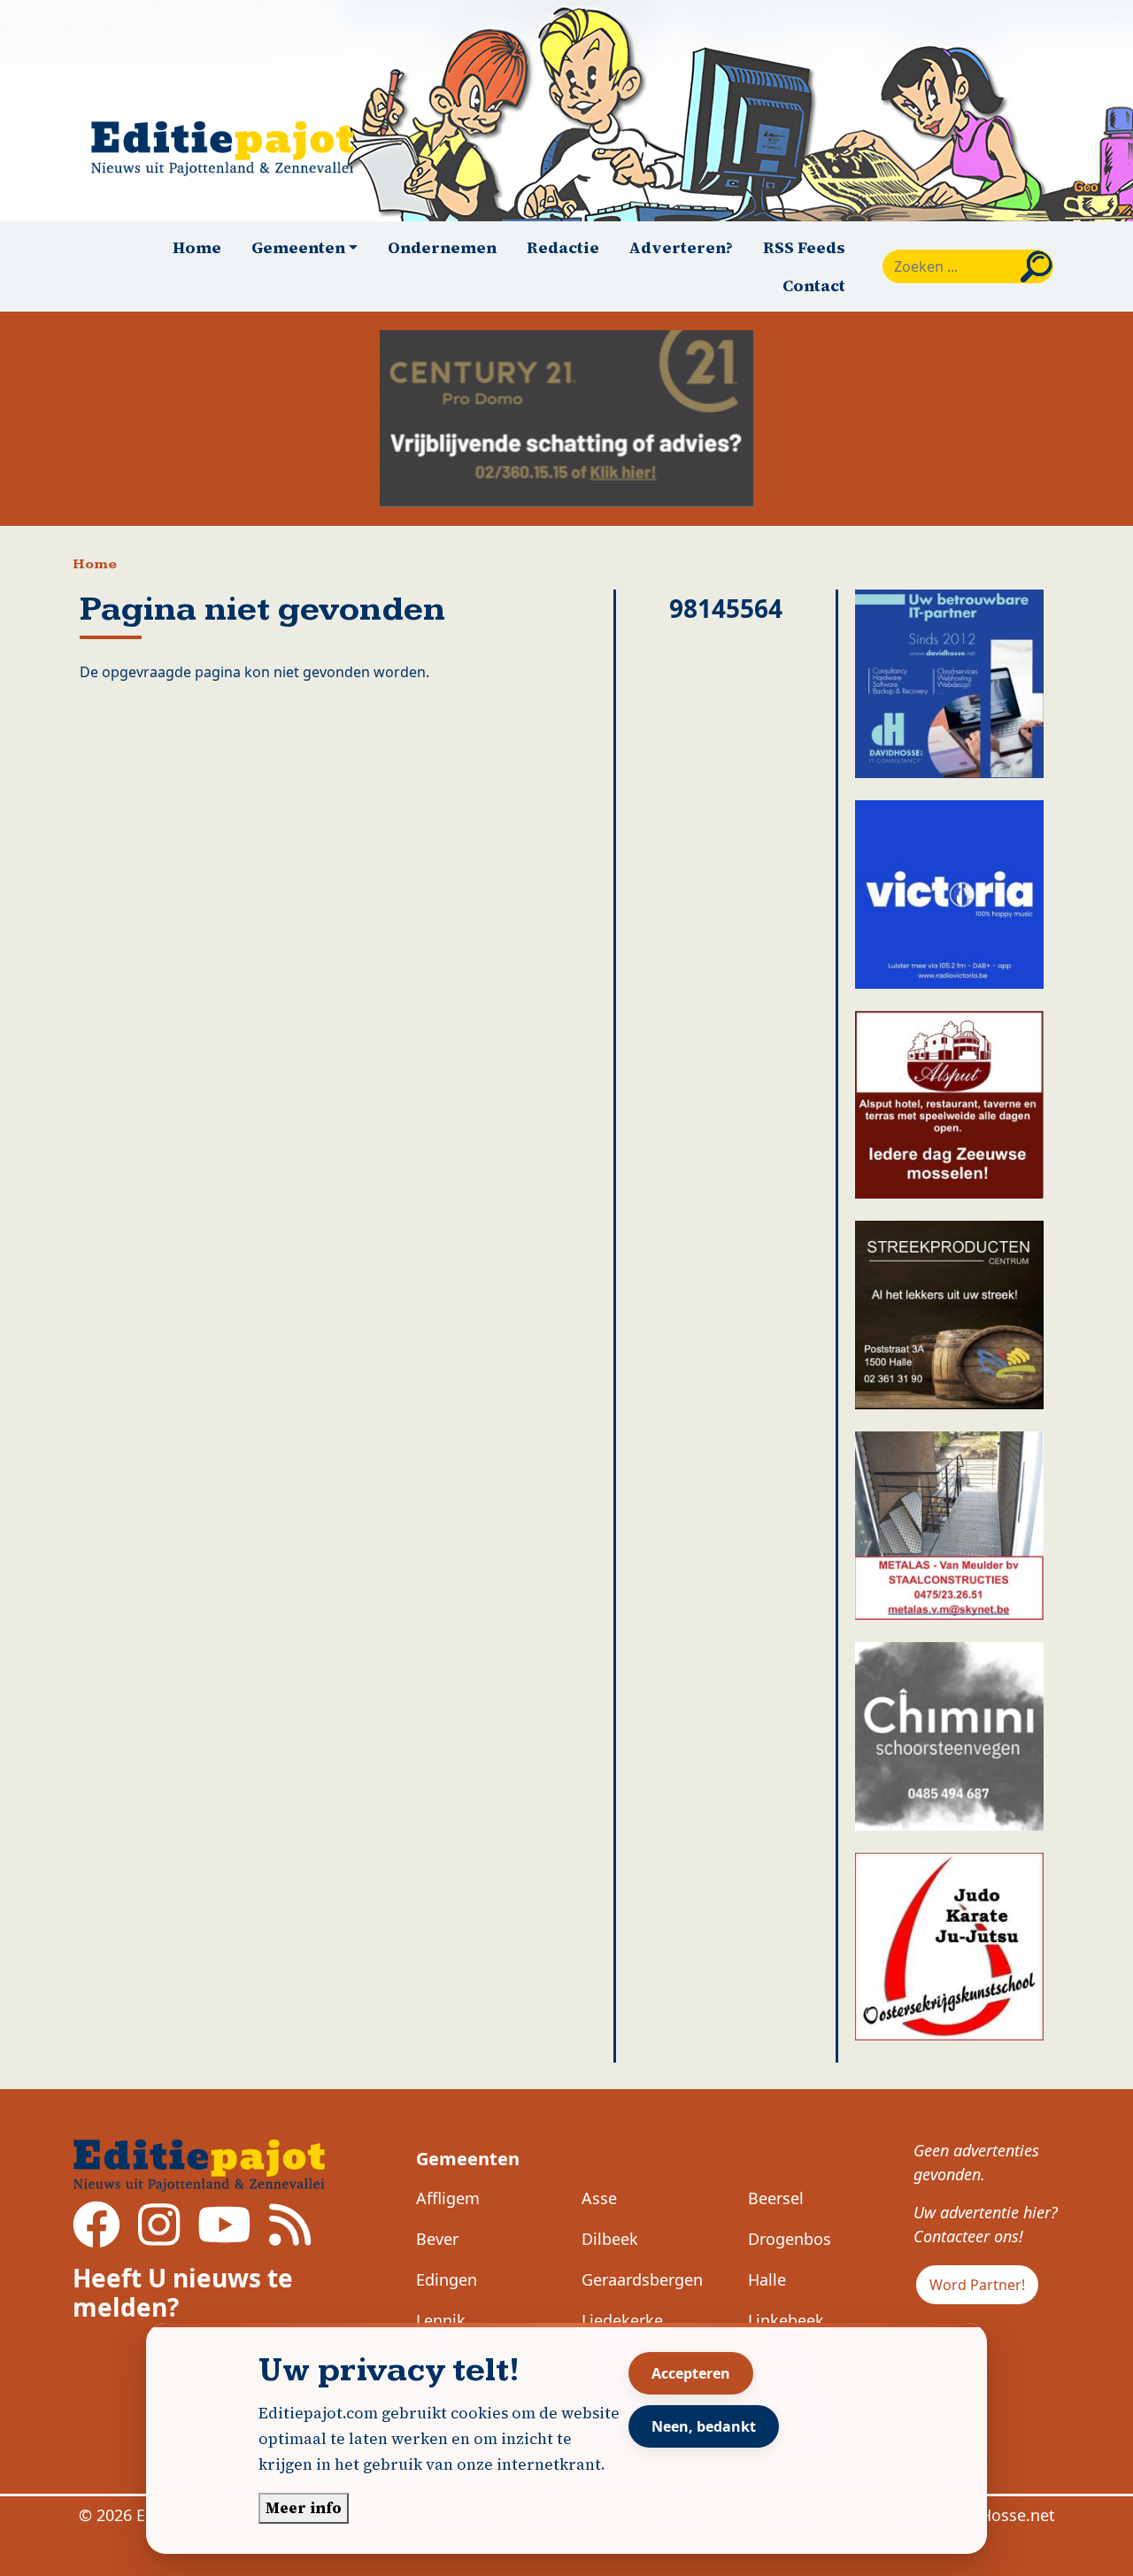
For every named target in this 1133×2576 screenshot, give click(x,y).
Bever (437, 2239)
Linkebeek (786, 2320)
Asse (599, 2198)
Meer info (304, 2508)
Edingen (447, 2279)
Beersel (776, 2198)
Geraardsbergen (642, 2279)
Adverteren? (681, 247)
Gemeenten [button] (298, 247)
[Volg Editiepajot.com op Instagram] (159, 2237)
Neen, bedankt (704, 2426)
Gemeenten (468, 2159)
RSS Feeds (804, 247)
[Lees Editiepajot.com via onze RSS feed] (290, 2237)
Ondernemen (442, 247)
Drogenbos (790, 2239)
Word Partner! (977, 2285)
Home (197, 247)
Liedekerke (622, 2320)
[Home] (230, 148)
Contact (814, 285)
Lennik (441, 2320)
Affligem (448, 2198)
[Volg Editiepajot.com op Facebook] (96, 2237)
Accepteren (691, 2373)
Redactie (563, 247)
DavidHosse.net (996, 2515)
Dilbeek (610, 2239)
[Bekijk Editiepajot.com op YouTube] (224, 2237)
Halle (767, 2279)
